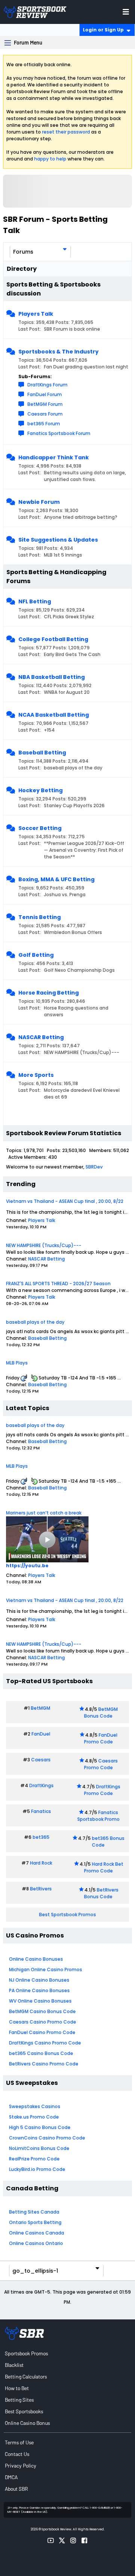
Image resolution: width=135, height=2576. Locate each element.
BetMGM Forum (45, 404)
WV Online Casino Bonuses (40, 2001)
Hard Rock (41, 1863)
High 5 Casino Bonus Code (40, 2127)
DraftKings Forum (47, 385)
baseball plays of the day (35, 1322)
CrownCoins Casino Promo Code (47, 2138)
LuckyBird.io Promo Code (37, 2169)
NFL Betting (35, 601)
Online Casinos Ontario (36, 2243)
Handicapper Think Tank (54, 457)
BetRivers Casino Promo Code (44, 2064)
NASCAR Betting (41, 1037)
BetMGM (40, 1708)
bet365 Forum (44, 424)
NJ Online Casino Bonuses (39, 1980)
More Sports (36, 1075)
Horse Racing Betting (49, 993)
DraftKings (41, 1785)
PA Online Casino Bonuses (39, 1990)
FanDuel (41, 1734)
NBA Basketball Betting (52, 677)
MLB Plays (17, 1363)
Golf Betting (36, 955)
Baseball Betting (42, 753)
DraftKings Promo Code (102, 1790)
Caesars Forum (45, 414)
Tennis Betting (40, 917)
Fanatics (41, 1811)
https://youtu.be (27, 1566)
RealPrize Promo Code (34, 2159)
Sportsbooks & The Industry (58, 352)
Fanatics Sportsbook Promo (98, 1816)
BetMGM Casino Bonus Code (42, 2011)
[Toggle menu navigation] (126, 12)
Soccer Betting (40, 828)
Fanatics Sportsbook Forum (59, 433)
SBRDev (94, 1167)
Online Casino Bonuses (36, 1959)
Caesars (41, 1760)
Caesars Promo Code (101, 1764)
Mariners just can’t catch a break (44, 1513)
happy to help (50, 159)
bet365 (41, 1837)
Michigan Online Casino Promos (46, 1969)
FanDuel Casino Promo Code (42, 2032)
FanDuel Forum (45, 394)
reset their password (66, 132)
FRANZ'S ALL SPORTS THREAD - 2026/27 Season (58, 1284)
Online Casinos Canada (37, 2233)
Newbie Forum (39, 502)
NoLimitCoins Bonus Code (39, 2148)
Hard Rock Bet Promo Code (104, 1867)
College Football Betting (53, 639)
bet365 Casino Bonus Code (41, 2053)
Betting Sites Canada (34, 2212)
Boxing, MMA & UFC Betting (56, 879)
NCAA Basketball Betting (54, 715)
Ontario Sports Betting (35, 2222)
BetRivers (41, 1889)
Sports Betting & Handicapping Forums (56, 577)
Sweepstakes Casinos (35, 2106)
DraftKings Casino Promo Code (45, 2043)
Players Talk (36, 314)
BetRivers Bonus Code (101, 1893)
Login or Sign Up (103, 30)
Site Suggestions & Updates (58, 540)
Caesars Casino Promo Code (43, 2022)
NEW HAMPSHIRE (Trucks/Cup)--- (44, 1245)
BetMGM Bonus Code (101, 1713)
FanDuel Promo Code (101, 1738)
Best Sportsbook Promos (67, 1915)
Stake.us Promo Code (34, 2117)
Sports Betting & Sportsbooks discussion (53, 289)
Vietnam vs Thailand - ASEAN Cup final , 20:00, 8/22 (65, 1201)
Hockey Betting (40, 790)
